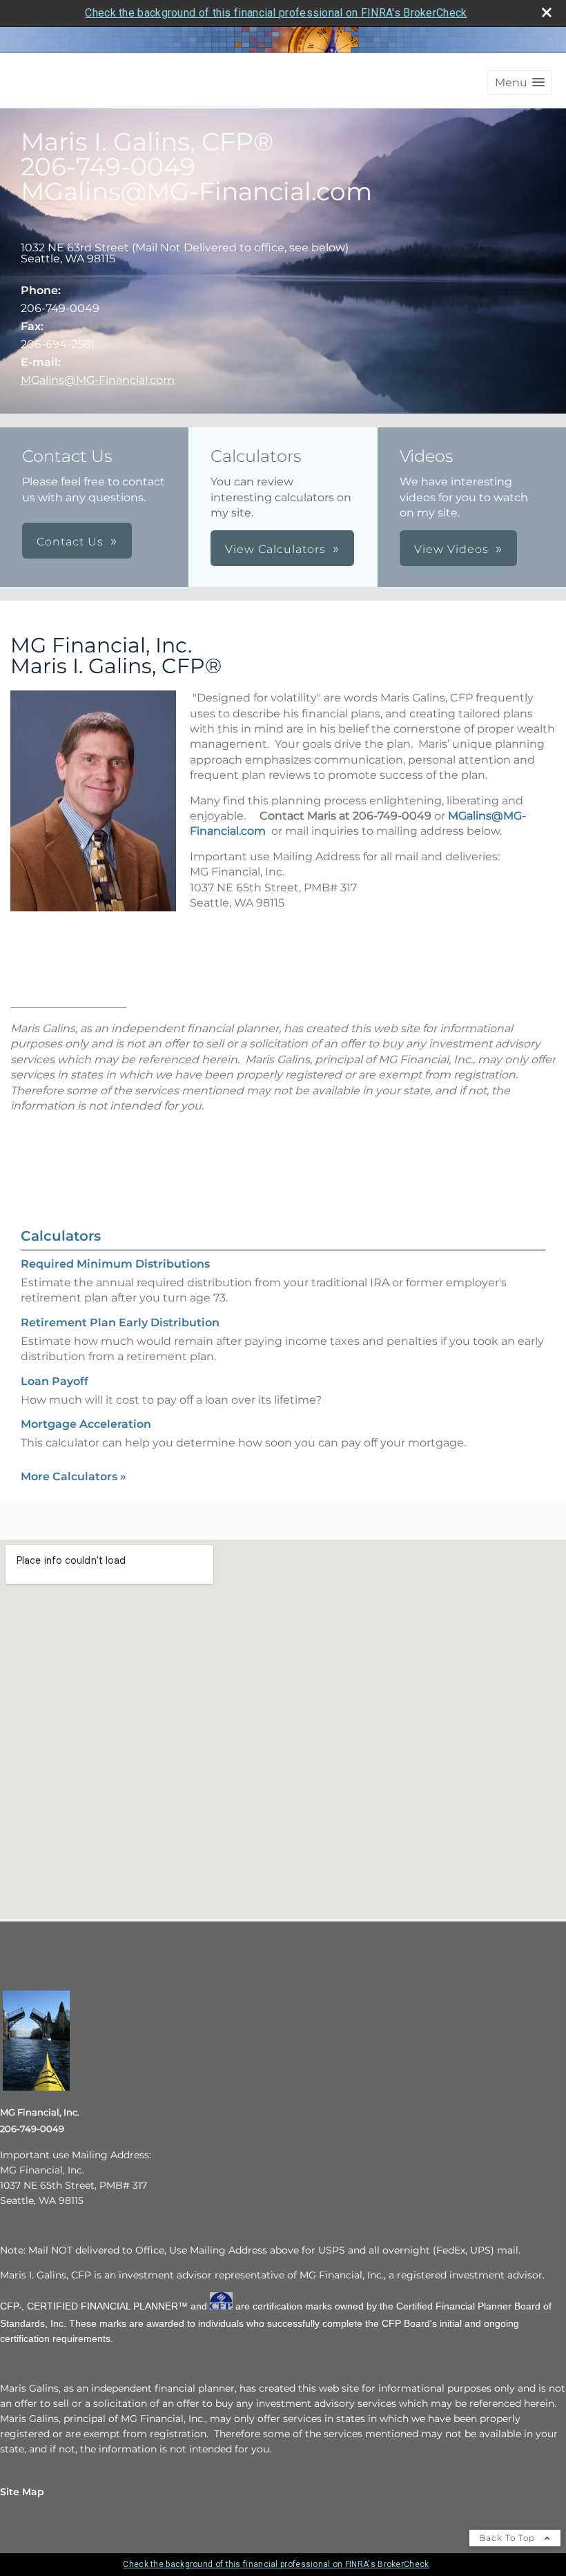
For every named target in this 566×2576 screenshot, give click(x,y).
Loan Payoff (55, 1381)
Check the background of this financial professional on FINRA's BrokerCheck (276, 13)
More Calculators (74, 1476)
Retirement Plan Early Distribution (120, 1323)
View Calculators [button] (275, 549)
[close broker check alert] (547, 12)
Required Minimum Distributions (115, 1264)
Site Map (22, 2492)
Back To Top (508, 2538)
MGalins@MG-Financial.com (98, 380)
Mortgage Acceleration (86, 1424)
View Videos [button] (451, 549)
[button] (520, 83)
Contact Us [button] (70, 542)
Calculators (61, 1236)
